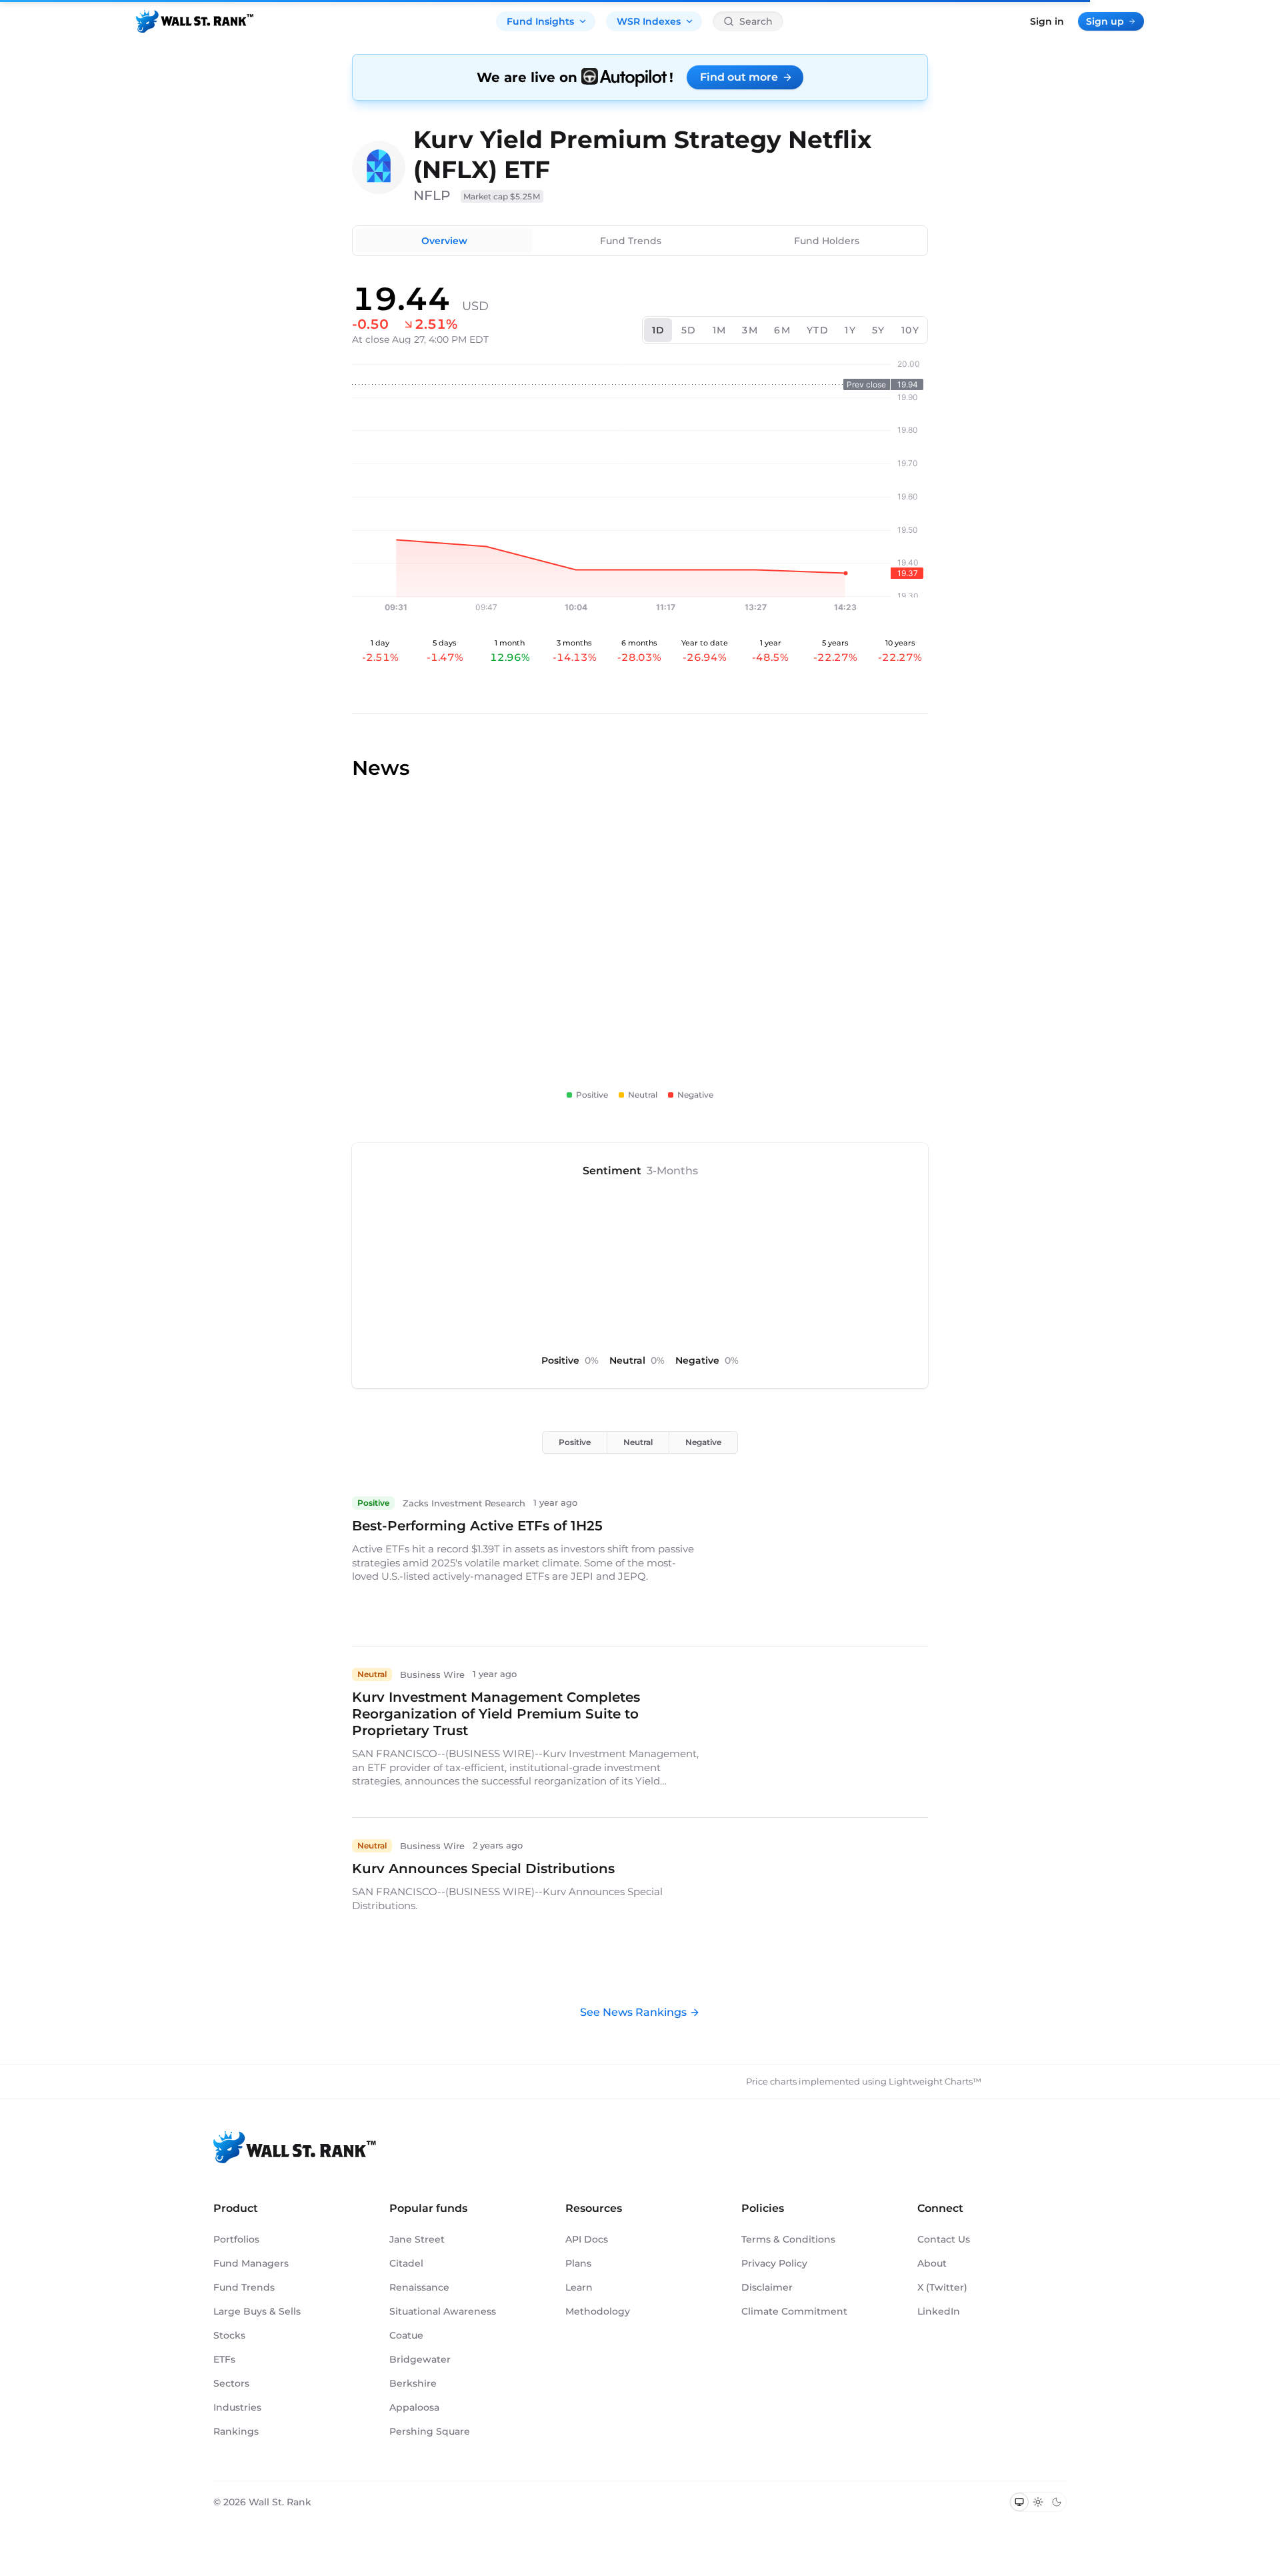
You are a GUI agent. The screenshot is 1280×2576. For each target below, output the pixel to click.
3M (750, 330)
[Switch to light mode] (1038, 2502)
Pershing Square (430, 2431)
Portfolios (236, 2239)
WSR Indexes (649, 21)
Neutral (638, 1442)
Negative (703, 1442)
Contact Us (944, 2239)
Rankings (236, 2431)
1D (659, 330)
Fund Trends (631, 241)
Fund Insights (540, 21)
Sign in (1047, 21)
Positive (575, 1442)
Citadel (406, 2263)
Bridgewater (420, 2359)
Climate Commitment (794, 2311)
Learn (579, 2287)
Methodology (598, 2311)
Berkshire (413, 2383)
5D (689, 330)
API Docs (587, 2239)
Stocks (229, 2335)
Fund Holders (827, 241)
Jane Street (417, 2239)
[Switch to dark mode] (1057, 2502)
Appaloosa (414, 2407)
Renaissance (419, 2287)
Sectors (231, 2383)
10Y (910, 330)
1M (720, 330)
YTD (818, 330)
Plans (578, 2263)
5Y (879, 330)
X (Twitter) (942, 2287)
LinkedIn (939, 2311)
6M (782, 330)
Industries (237, 2407)
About (932, 2263)
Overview (444, 241)
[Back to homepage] (195, 21)
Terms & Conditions (788, 2239)
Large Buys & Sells (257, 2311)
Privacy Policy (774, 2263)
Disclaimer (767, 2287)
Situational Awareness (443, 2311)
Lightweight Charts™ (935, 2081)
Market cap (502, 196)
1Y (850, 330)
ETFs (224, 2359)
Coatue (406, 2335)
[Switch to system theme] (1019, 2502)
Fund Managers (251, 2263)
